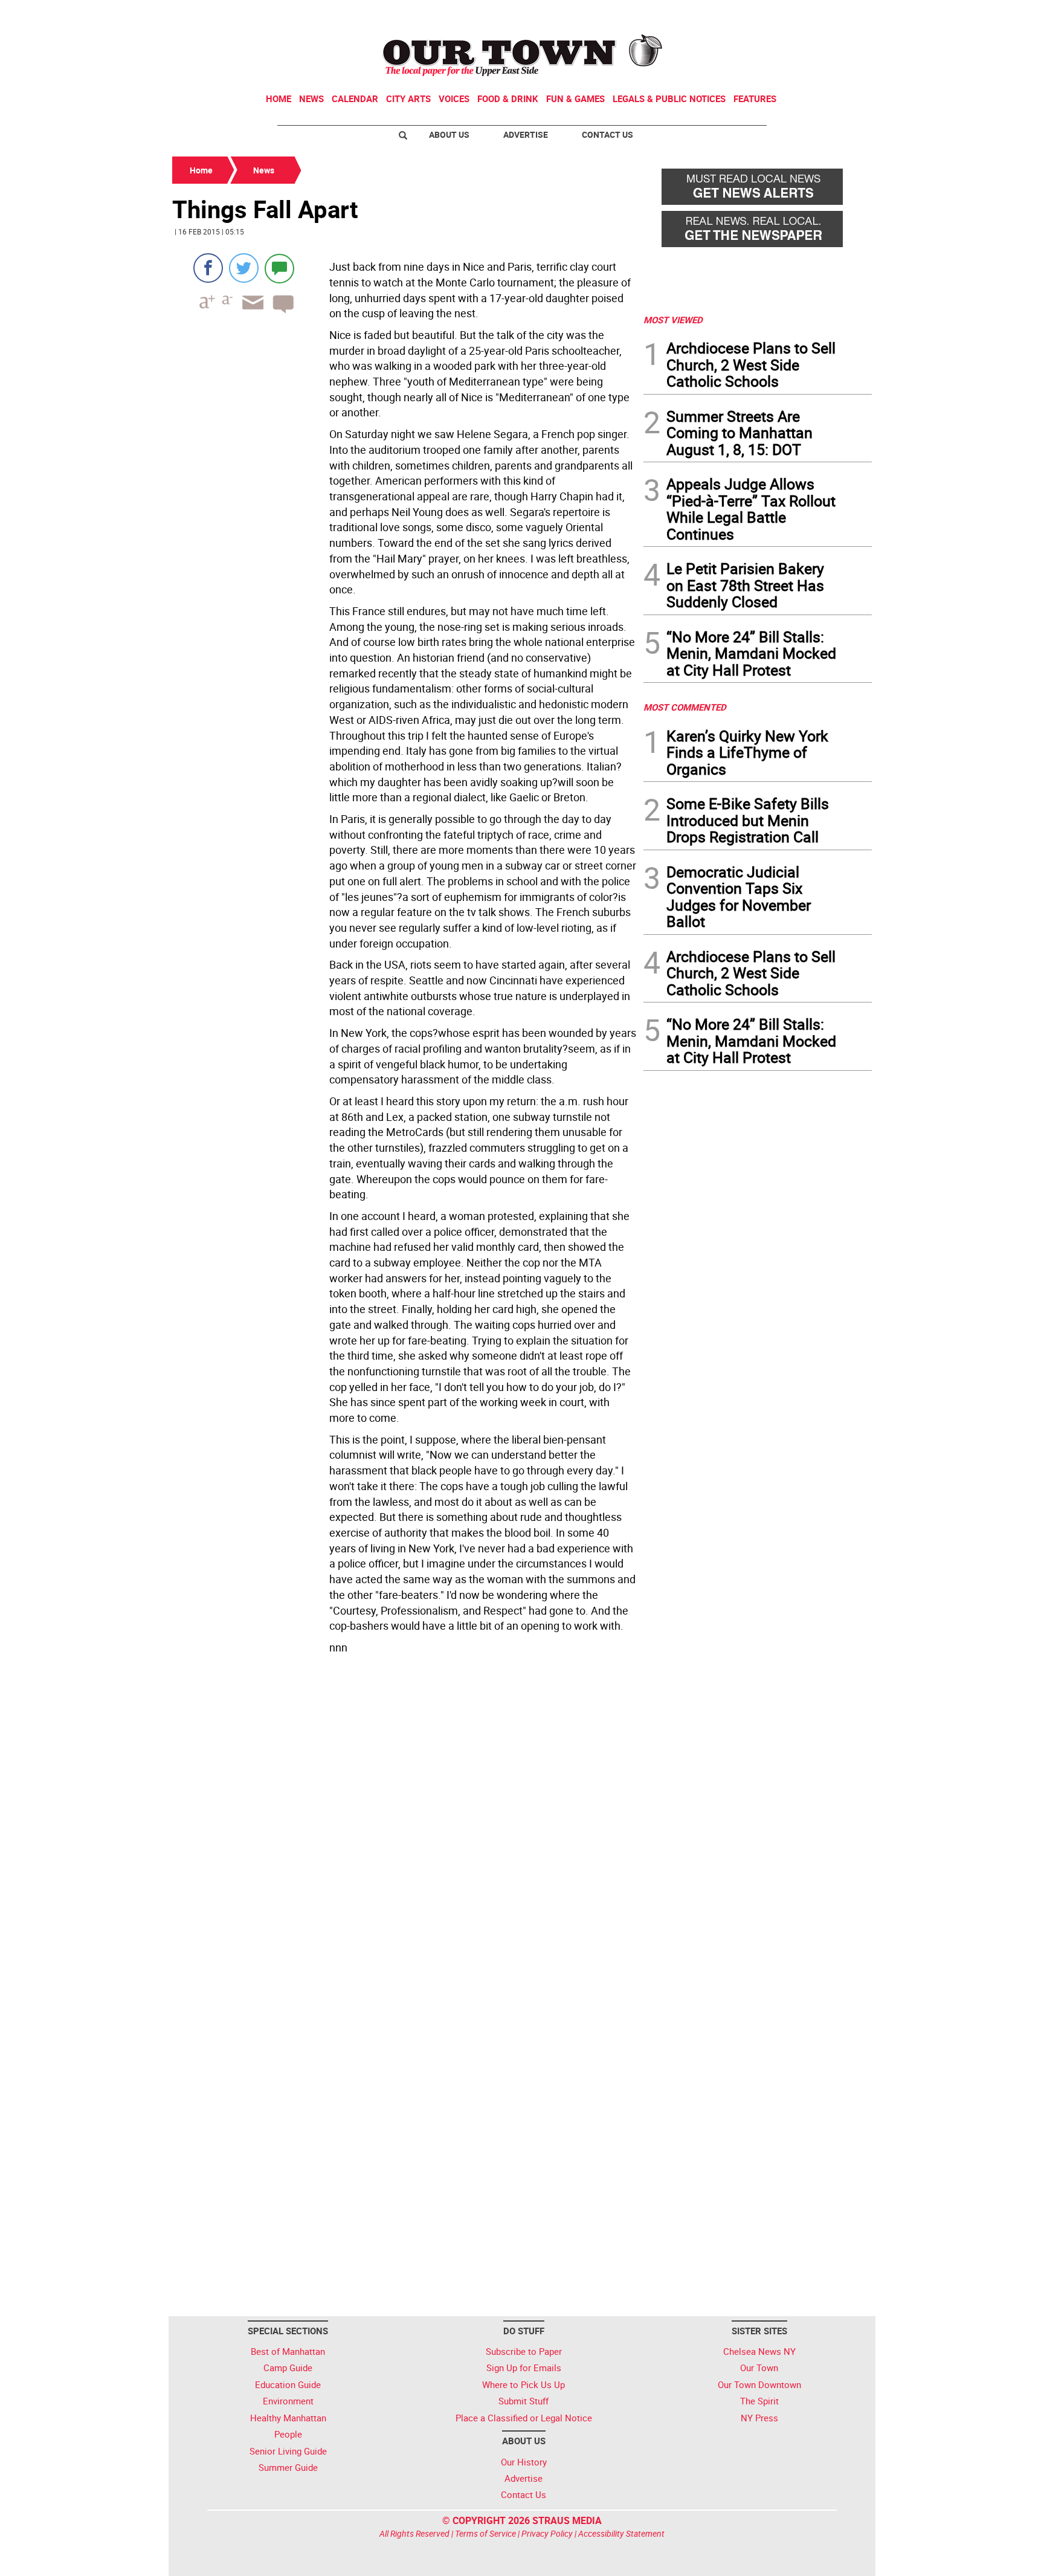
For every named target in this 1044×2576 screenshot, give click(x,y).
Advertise (526, 134)
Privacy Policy (547, 2533)
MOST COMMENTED (685, 707)
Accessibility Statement (621, 2533)
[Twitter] (244, 268)
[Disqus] (404, 1825)
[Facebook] (208, 268)
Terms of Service (485, 2533)
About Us (449, 134)
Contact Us (607, 134)
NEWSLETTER (775, 14)
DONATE (843, 14)
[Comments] (279, 268)
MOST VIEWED (673, 320)
